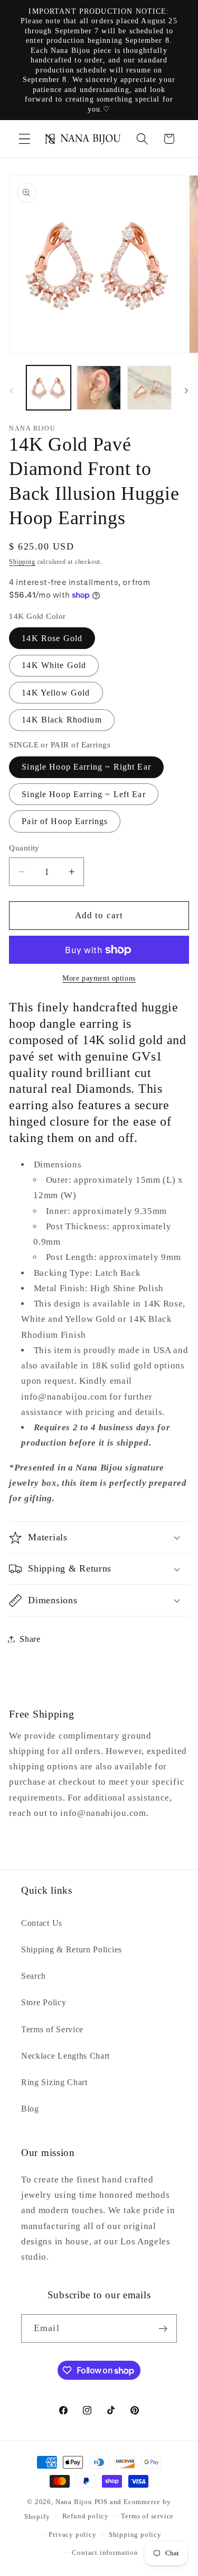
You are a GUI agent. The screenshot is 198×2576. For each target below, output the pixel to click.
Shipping (22, 562)
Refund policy (86, 2516)
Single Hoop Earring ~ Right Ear (86, 767)
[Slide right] (186, 391)
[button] (25, 139)
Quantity (24, 848)
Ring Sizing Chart (54, 2082)
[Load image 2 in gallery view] (99, 388)
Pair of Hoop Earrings (65, 821)
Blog (30, 2109)
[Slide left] (12, 391)
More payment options (99, 978)
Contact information (105, 2553)
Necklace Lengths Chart (65, 2056)
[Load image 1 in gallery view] (49, 388)
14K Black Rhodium (62, 720)
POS (101, 2502)
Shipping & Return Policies (72, 1949)
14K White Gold (54, 665)
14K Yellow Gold (56, 693)
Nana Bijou (74, 2502)
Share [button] (30, 1639)
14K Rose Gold (52, 638)
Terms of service (147, 2516)
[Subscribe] (163, 2328)
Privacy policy (72, 2535)
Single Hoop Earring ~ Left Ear (84, 794)
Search (34, 1976)
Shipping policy (135, 2535)
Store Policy (44, 2002)
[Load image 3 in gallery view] (149, 388)
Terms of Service (52, 2029)
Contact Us (42, 1923)
